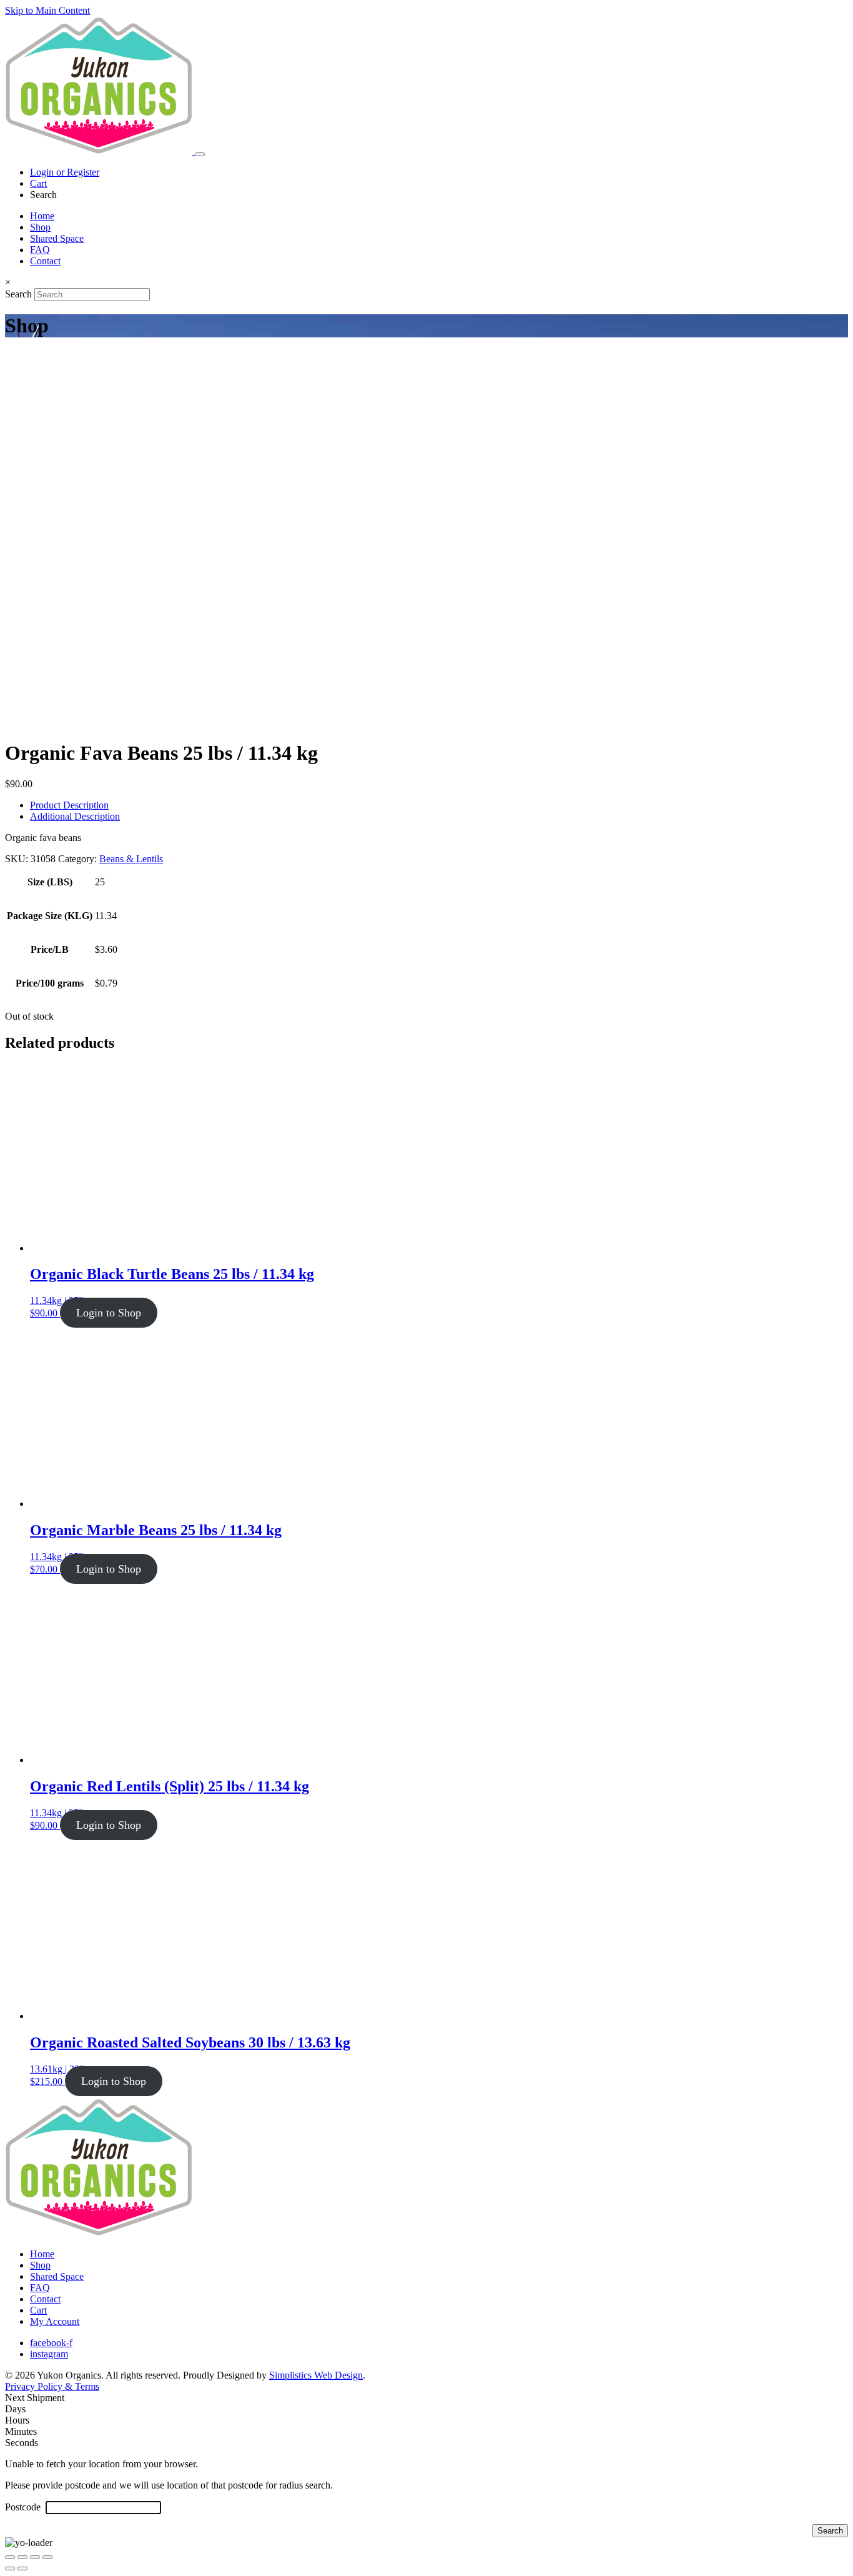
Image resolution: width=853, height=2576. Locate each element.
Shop (40, 227)
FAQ (40, 250)
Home (42, 216)
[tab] (439, 805)
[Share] (35, 2557)
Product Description (69, 805)
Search (18, 294)
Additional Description (75, 816)
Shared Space (57, 238)
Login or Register (65, 172)
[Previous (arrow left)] (10, 2569)
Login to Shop (109, 1313)
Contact (45, 261)
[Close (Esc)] (47, 2557)
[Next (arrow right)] (22, 2569)
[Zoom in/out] (10, 2557)
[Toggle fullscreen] (22, 2557)
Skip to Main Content (47, 10)
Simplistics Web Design (316, 2375)
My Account (55, 2321)
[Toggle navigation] (200, 154)
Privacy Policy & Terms (52, 2386)
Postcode (24, 2507)
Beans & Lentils (131, 859)
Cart (38, 183)
